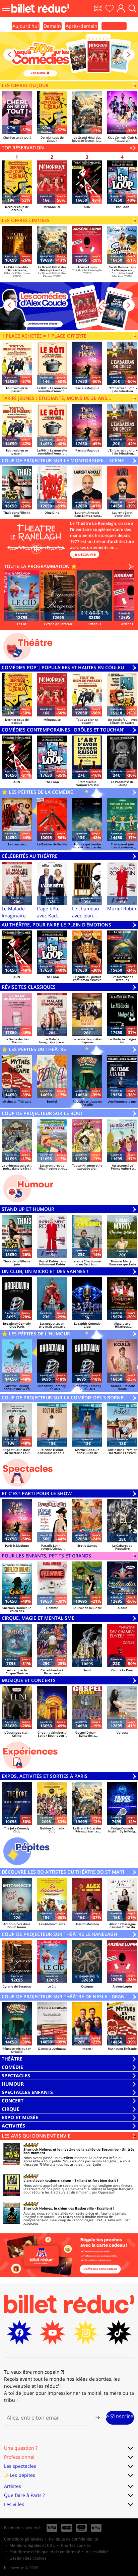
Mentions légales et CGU (32, 2545)
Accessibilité (97, 2552)
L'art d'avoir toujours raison (47, 2180)
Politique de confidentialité (74, 2539)
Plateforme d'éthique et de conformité (45, 2552)
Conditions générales (24, 2539)
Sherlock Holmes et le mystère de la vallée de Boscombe (71, 2149)
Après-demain (82, 26)
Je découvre (85, 554)
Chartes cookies (76, 2545)
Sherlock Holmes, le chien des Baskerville (59, 2208)
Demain (52, 26)
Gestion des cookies (28, 2558)
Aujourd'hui (26, 26)
